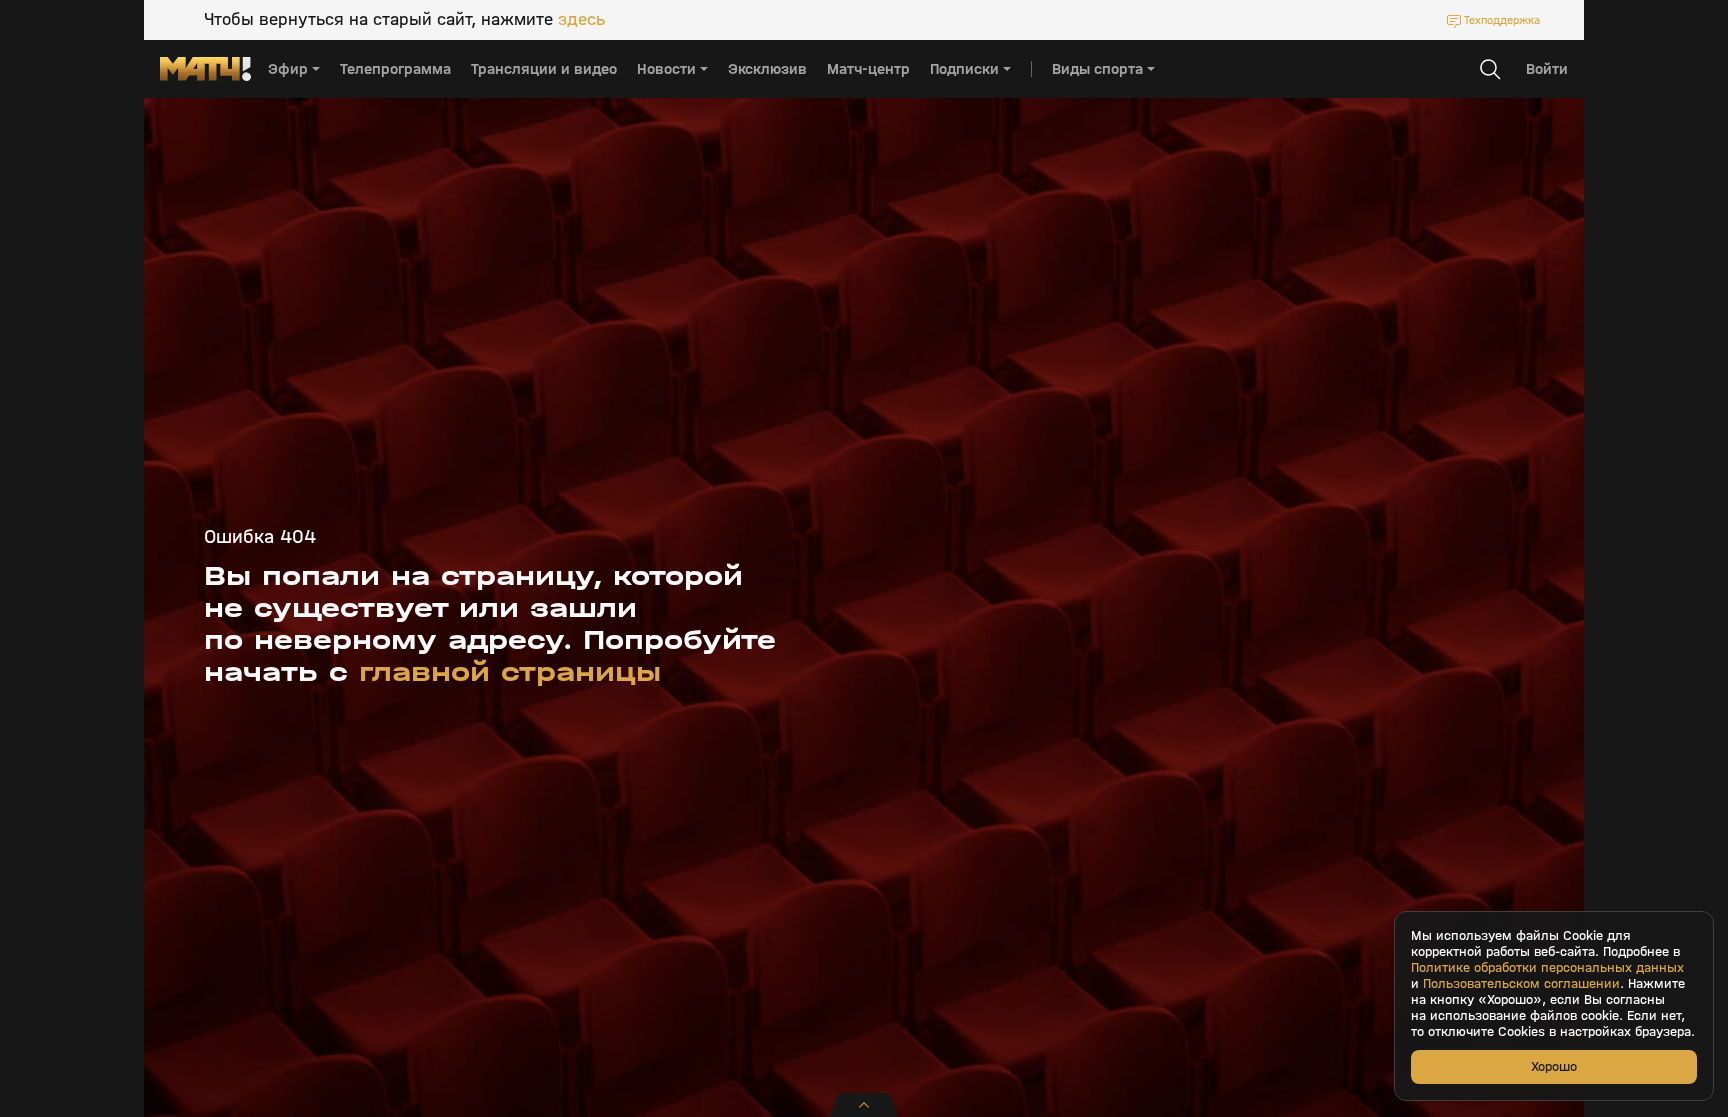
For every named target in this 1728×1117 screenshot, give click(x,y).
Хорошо (1554, 1066)
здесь (581, 20)
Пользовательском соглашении (1521, 984)
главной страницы (510, 672)
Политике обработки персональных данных (1547, 968)
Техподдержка (1502, 20)
